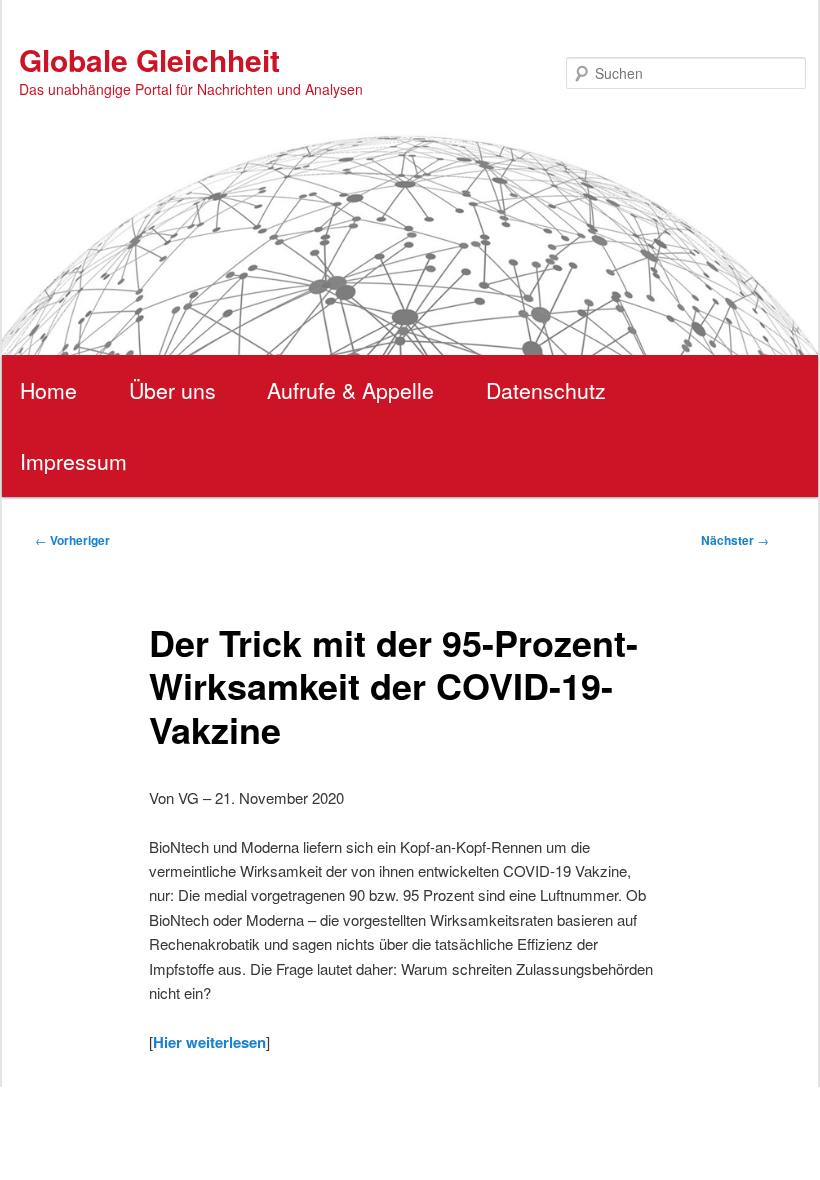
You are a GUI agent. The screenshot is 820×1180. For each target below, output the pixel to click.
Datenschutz (546, 390)
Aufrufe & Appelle (350, 390)
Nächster (735, 540)
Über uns (172, 390)
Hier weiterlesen (209, 1042)
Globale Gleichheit (149, 59)
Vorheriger (72, 540)
